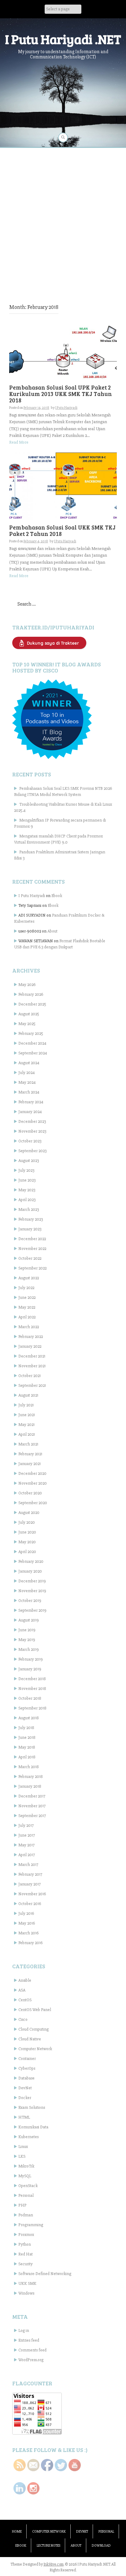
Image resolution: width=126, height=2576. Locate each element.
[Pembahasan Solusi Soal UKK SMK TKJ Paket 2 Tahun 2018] (63, 486)
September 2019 (32, 1610)
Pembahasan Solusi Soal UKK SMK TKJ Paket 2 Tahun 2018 (62, 530)
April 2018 (27, 1757)
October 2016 (30, 1904)
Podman (26, 2215)
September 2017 (32, 1816)
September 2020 (33, 1503)
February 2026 (31, 994)
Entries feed (29, 2340)
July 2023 (26, 1170)
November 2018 (32, 1689)
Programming (31, 2225)
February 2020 (31, 1561)
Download (101, 2546)
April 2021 (27, 1434)
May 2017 (26, 1845)
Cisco (23, 2019)
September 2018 (32, 1708)
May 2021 (26, 1425)
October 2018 (30, 1698)
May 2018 (27, 1747)
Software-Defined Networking (45, 2274)
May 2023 (27, 1190)
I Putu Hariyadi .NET (63, 39)
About (52, 931)
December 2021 (32, 1356)
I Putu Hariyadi (66, 408)
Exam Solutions (32, 2107)
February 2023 (31, 1219)
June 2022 (27, 1297)
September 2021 (32, 1385)
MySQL (25, 2176)
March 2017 (28, 1865)
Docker (25, 2098)
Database (26, 2078)
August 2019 (29, 1620)
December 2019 (32, 1581)
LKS (22, 2156)
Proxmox (26, 2235)
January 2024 (30, 1112)
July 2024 (27, 1073)
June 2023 (27, 1180)
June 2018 (27, 1737)
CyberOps (27, 2068)
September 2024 (33, 1053)
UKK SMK (27, 2283)
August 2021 (28, 1395)
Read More (19, 442)
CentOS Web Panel (35, 2010)
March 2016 (28, 1933)
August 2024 (29, 1063)
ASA (22, 1990)
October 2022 (30, 1258)
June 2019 (27, 1630)
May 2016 (27, 1923)
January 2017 (30, 1884)
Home (17, 2532)
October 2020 (30, 1493)
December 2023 (32, 1121)
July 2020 (27, 1522)
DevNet (25, 2088)
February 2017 (30, 1874)
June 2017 (27, 1835)
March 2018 (29, 1767)
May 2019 (27, 1640)
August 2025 (29, 1014)
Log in (24, 2330)
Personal (26, 2195)
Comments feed (32, 2350)
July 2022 (26, 1288)
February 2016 (30, 1943)
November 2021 (32, 1366)
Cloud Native (30, 2039)
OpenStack (28, 2186)
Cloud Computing (33, 2029)
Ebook (57, 896)
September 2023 (32, 1151)
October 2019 (30, 1601)
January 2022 (30, 1346)
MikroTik (26, 2166)
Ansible (25, 1980)
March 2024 (29, 1092)
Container (27, 2059)
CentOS (25, 2000)
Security (26, 2264)
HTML (24, 2117)
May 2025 (27, 1024)
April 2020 (27, 1552)
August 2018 (29, 1718)
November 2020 (33, 1483)
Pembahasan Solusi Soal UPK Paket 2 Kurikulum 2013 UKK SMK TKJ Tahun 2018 (61, 394)
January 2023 (30, 1229)
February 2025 (31, 1033)
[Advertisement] (63, 217)
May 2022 (27, 1307)
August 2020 (29, 1513)
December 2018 (32, 1679)
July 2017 (26, 1825)
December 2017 (32, 1796)
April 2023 (27, 1200)
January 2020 (30, 1571)
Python (25, 2244)
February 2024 (31, 1102)
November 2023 (32, 1131)
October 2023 (30, 1141)
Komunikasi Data (33, 2127)
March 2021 (28, 1444)
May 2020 (27, 1542)
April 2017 (27, 1855)
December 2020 (32, 1473)
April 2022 (27, 1317)
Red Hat (26, 2254)
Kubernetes (28, 2137)
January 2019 (30, 1669)
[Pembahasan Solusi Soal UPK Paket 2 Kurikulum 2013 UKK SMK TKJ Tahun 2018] (63, 353)
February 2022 (31, 1337)
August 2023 (29, 1161)
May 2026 (27, 985)
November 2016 (32, 1894)
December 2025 (32, 1004)
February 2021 (30, 1454)
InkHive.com (54, 2564)
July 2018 (26, 1728)
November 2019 (32, 1591)
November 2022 (32, 1249)
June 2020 (27, 1532)
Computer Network (35, 2049)
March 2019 (29, 1649)
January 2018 (30, 1786)
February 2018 (31, 1777)
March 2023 (29, 1209)
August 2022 (29, 1278)
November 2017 (32, 1806)
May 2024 (27, 1082)
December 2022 (32, 1239)
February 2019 (31, 1659)
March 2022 (29, 1327)
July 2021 (26, 1405)
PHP (22, 2205)
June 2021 (27, 1415)
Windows (26, 2293)
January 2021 (30, 1464)
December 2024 (32, 1043)
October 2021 (30, 1376)
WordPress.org (31, 2360)
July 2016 (26, 1913)
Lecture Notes (48, 2546)
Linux (23, 2147)
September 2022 (32, 1268)
